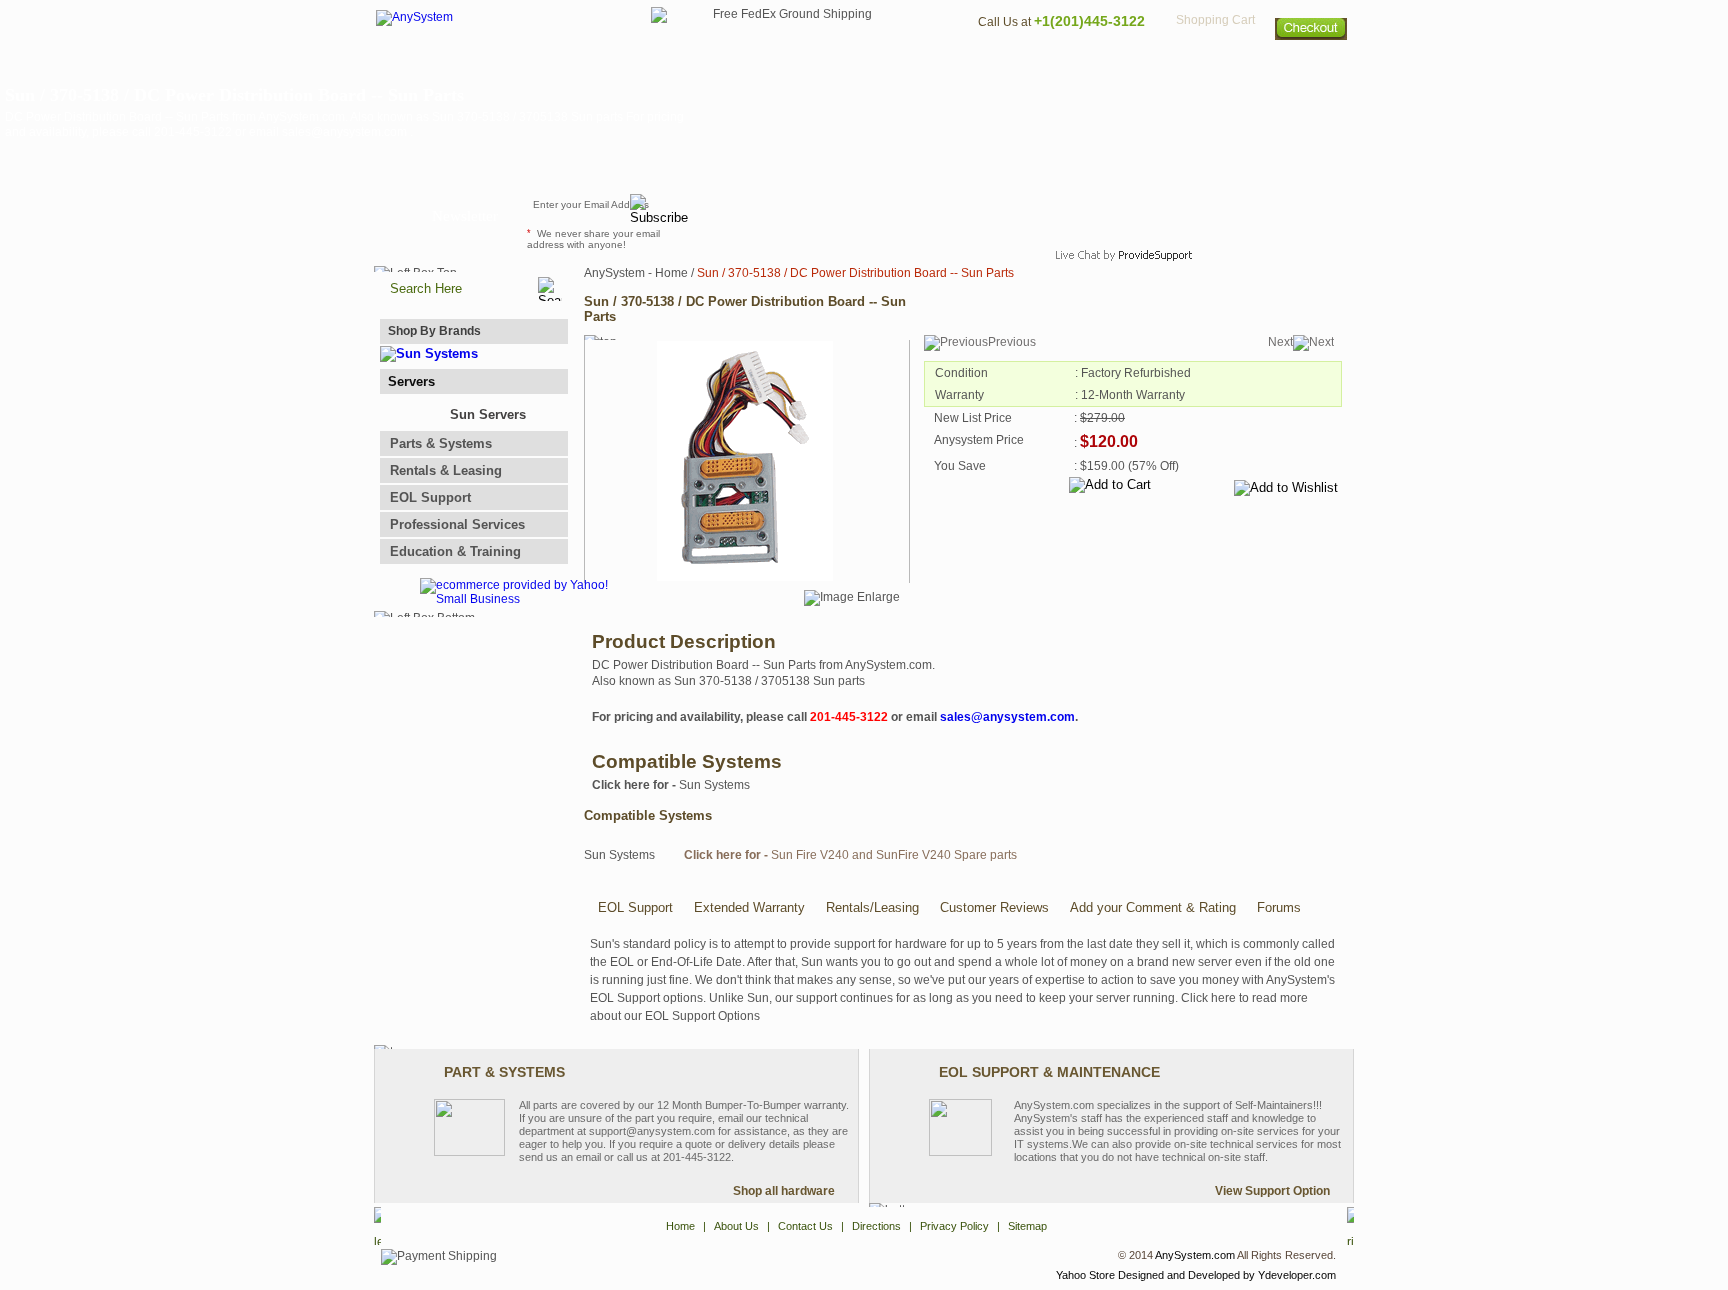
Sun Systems (671, 785)
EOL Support (430, 497)
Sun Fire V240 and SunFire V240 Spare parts (850, 855)
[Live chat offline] (1115, 214)
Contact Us (1011, 65)
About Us (919, 65)
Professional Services (457, 524)
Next (1280, 342)
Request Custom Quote (1255, 214)
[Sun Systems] (429, 353)
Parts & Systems (441, 443)
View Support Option (1272, 1191)
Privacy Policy (1214, 65)
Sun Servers (488, 414)
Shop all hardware (784, 1191)
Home (837, 65)
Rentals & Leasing (446, 470)
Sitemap (1312, 65)
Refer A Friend (852, 214)
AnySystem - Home (636, 273)
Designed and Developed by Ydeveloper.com (1227, 1275)
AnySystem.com (1195, 1255)
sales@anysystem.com (1007, 717)
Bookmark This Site (984, 214)
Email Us (744, 214)
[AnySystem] (414, 17)
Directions (1108, 65)
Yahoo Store (1085, 1275)
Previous (1012, 342)
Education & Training (455, 551)
